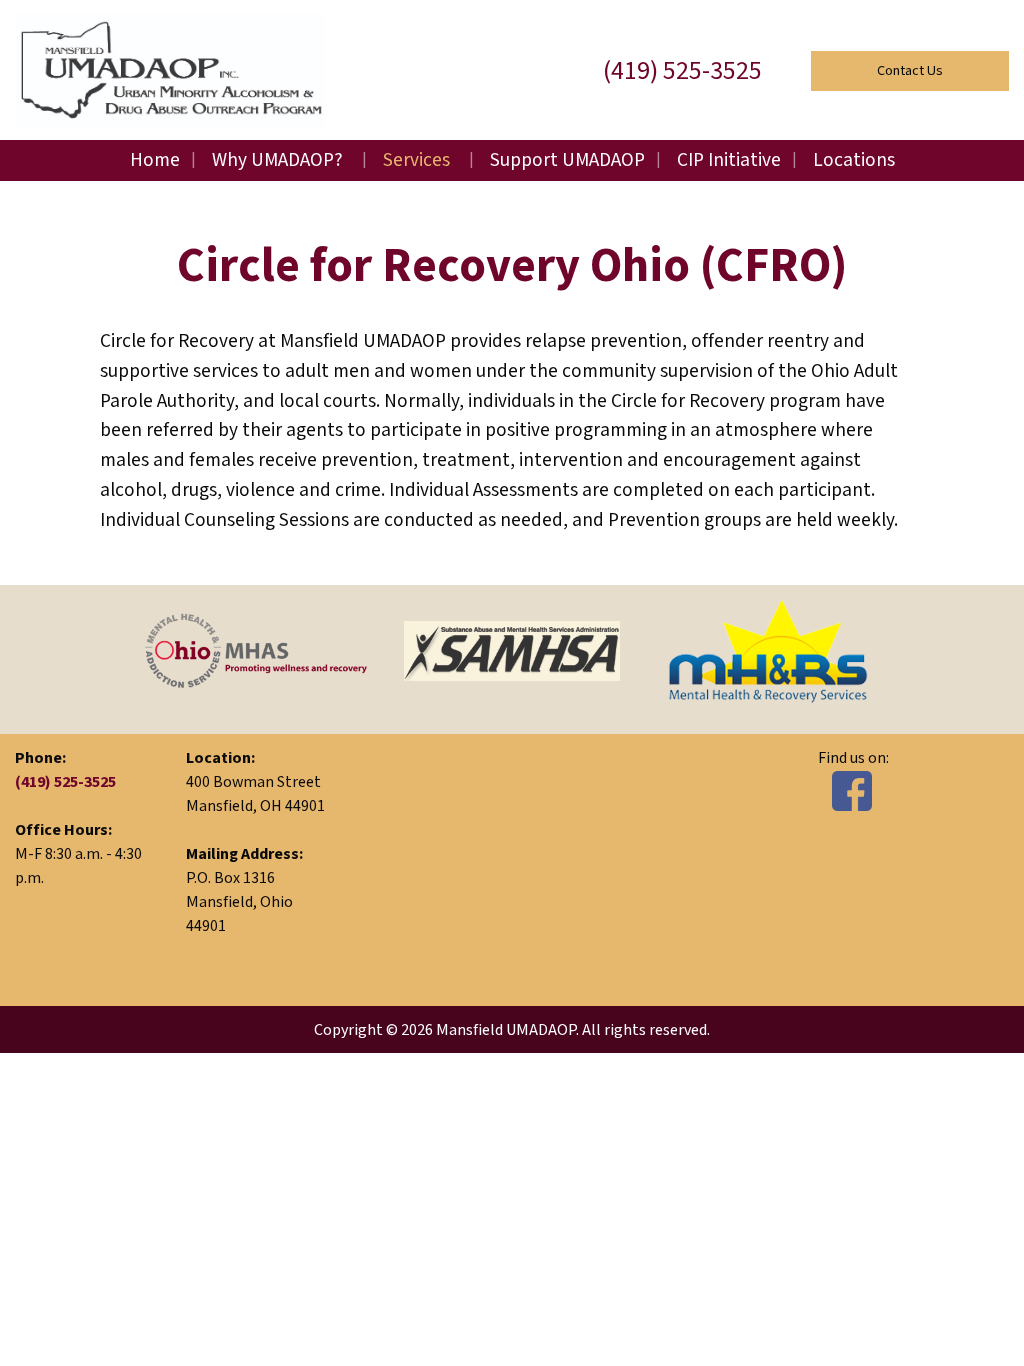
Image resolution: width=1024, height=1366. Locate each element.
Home (155, 160)
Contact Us (910, 70)
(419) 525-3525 (682, 71)
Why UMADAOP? (277, 160)
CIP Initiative (729, 160)
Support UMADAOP (567, 160)
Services (416, 160)
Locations (854, 160)
